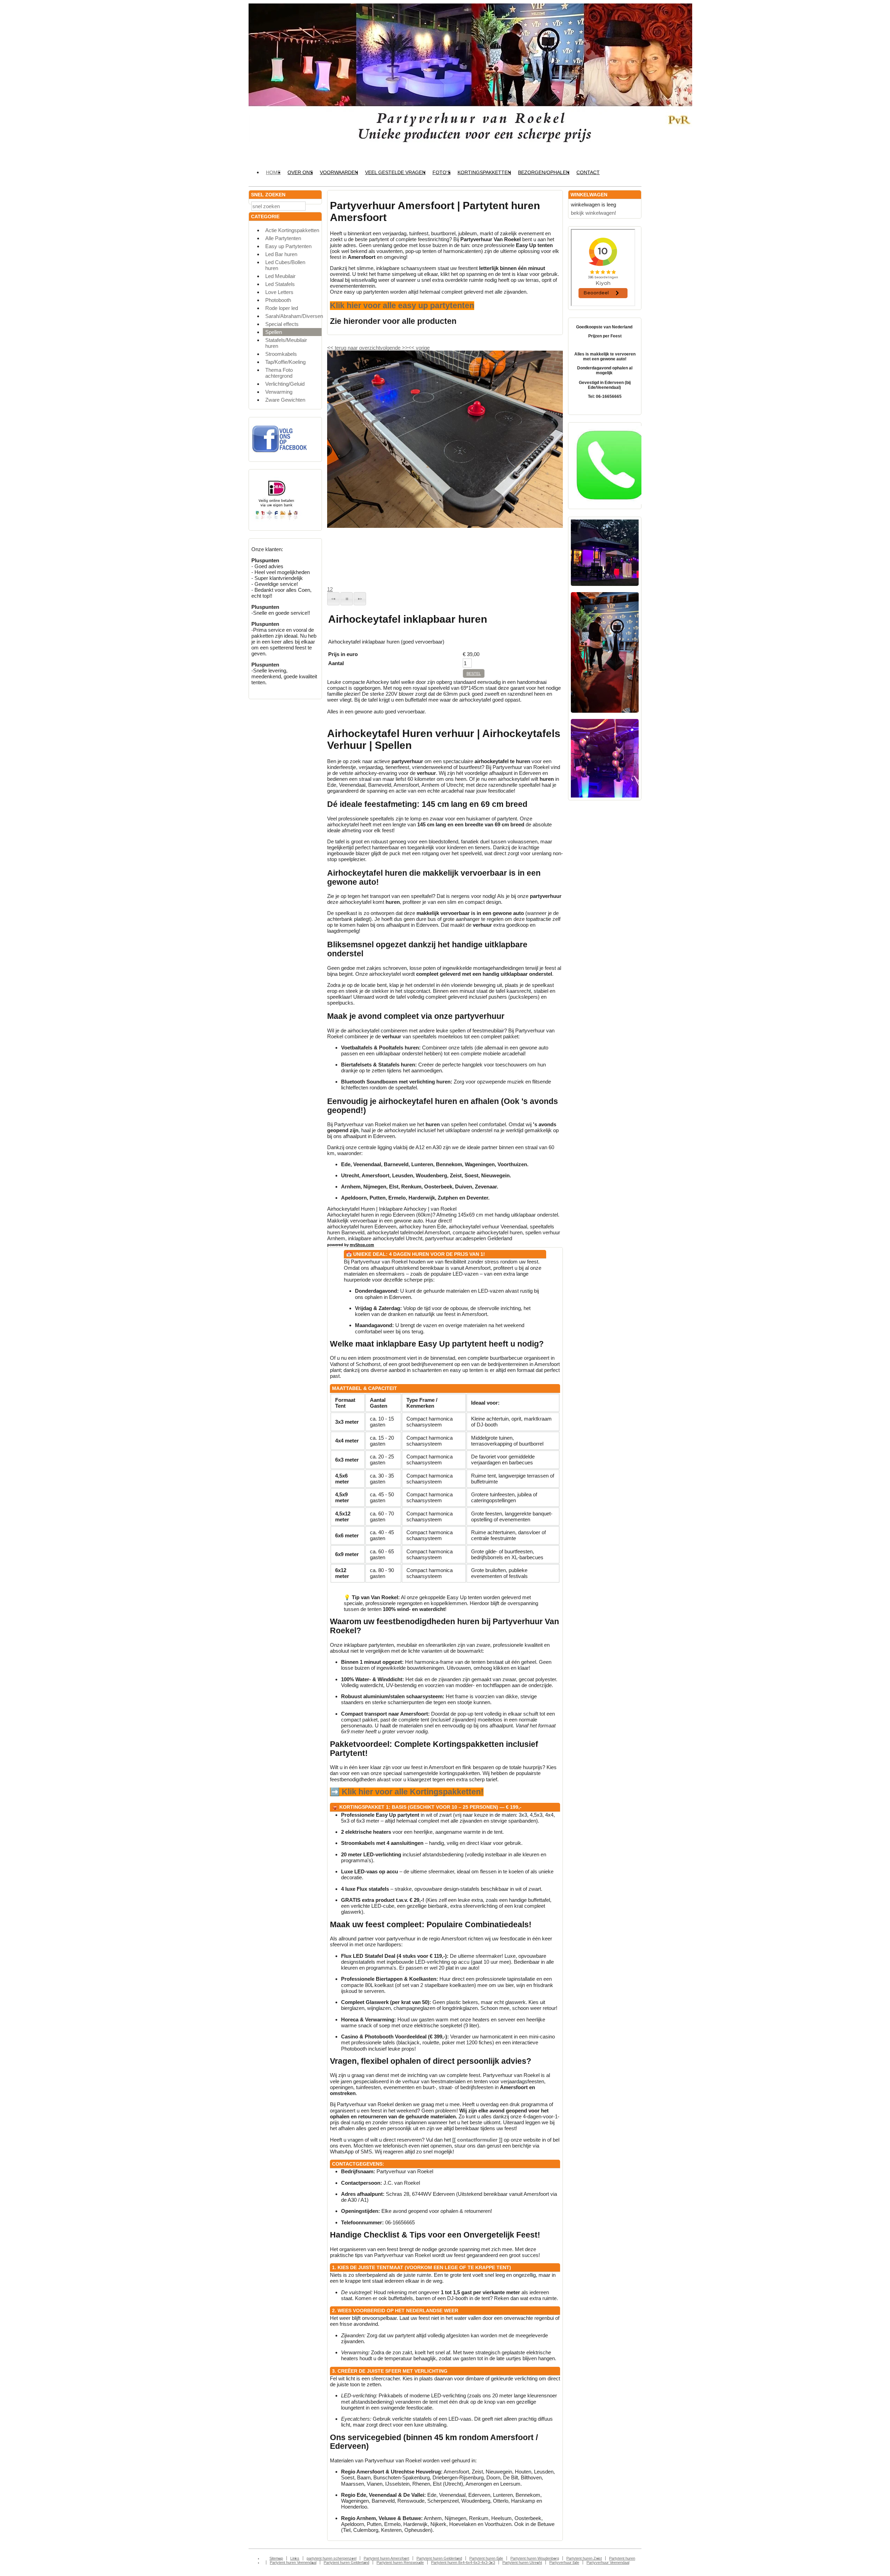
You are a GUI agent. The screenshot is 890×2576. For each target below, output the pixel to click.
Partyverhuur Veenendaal (608, 2562)
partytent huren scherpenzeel (331, 2558)
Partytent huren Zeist (584, 2558)
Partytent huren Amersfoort (386, 2558)
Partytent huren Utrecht (522, 2562)
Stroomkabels (281, 354)
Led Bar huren (281, 254)
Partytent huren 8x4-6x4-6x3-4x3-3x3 (463, 2562)
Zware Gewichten (285, 400)
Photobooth (278, 300)
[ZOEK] (315, 206)
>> (404, 348)
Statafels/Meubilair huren (286, 343)
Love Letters (279, 292)
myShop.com (362, 1245)
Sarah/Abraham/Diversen (293, 316)
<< (412, 348)
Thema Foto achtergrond (279, 373)
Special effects (282, 324)
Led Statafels (280, 284)
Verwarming (279, 392)
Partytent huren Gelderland (439, 2558)
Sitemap (276, 2558)
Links (295, 2558)
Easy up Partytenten (288, 246)
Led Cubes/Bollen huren (285, 265)
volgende (394, 348)
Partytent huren (622, 2558)
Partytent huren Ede (486, 2558)
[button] (333, 599)
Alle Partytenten (283, 238)
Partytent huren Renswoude (400, 2562)
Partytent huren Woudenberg (535, 2558)
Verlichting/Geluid (285, 384)
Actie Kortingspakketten (292, 230)
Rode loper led (282, 308)
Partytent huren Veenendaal (293, 2562)
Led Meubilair (280, 276)
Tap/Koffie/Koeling (285, 362)
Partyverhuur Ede (564, 2562)
